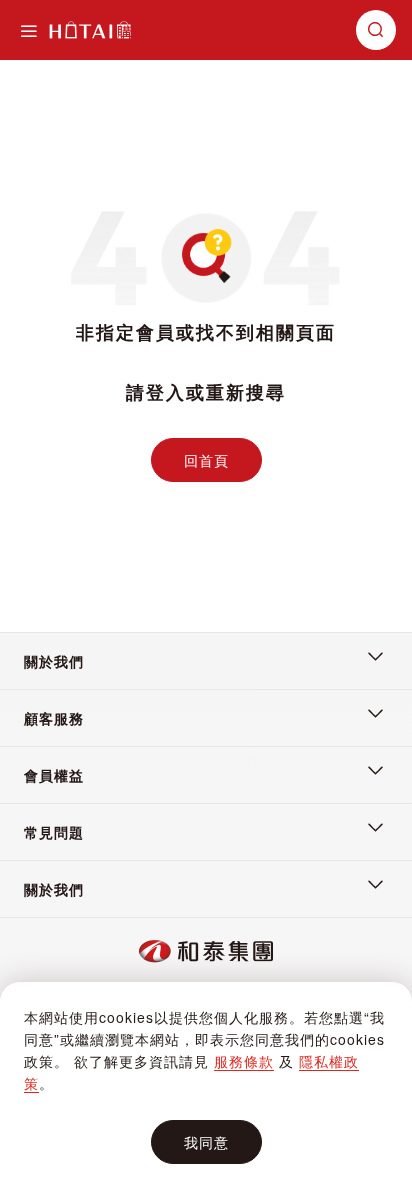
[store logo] (90, 30)
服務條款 (244, 1061)
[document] (206, 1085)
